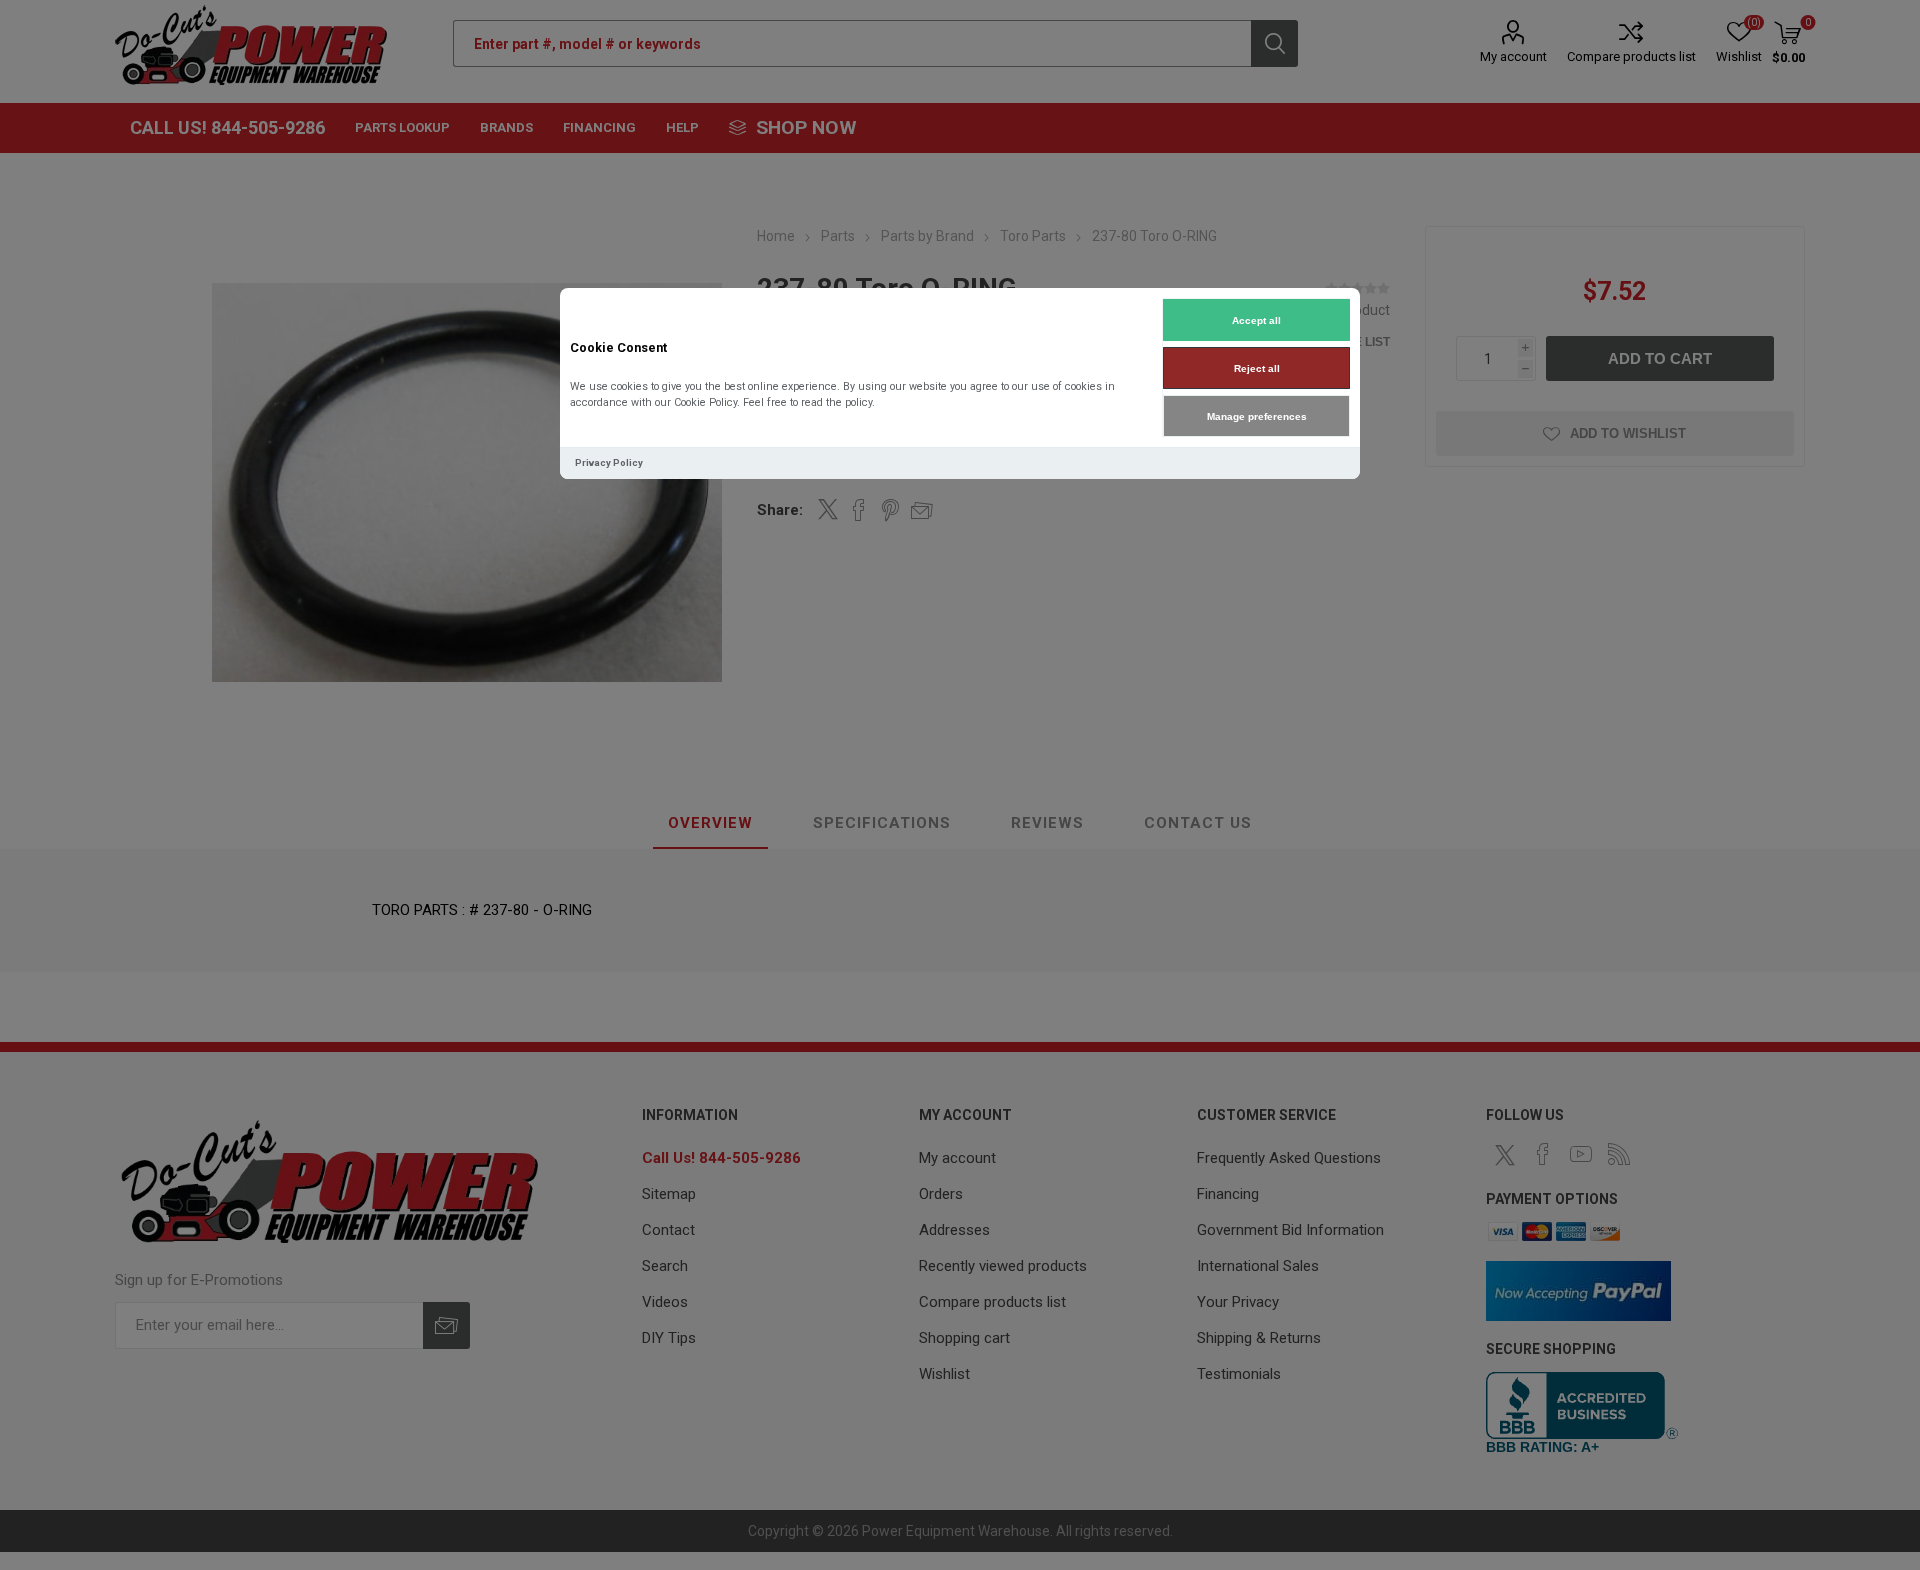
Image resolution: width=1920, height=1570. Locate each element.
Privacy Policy (609, 462)
